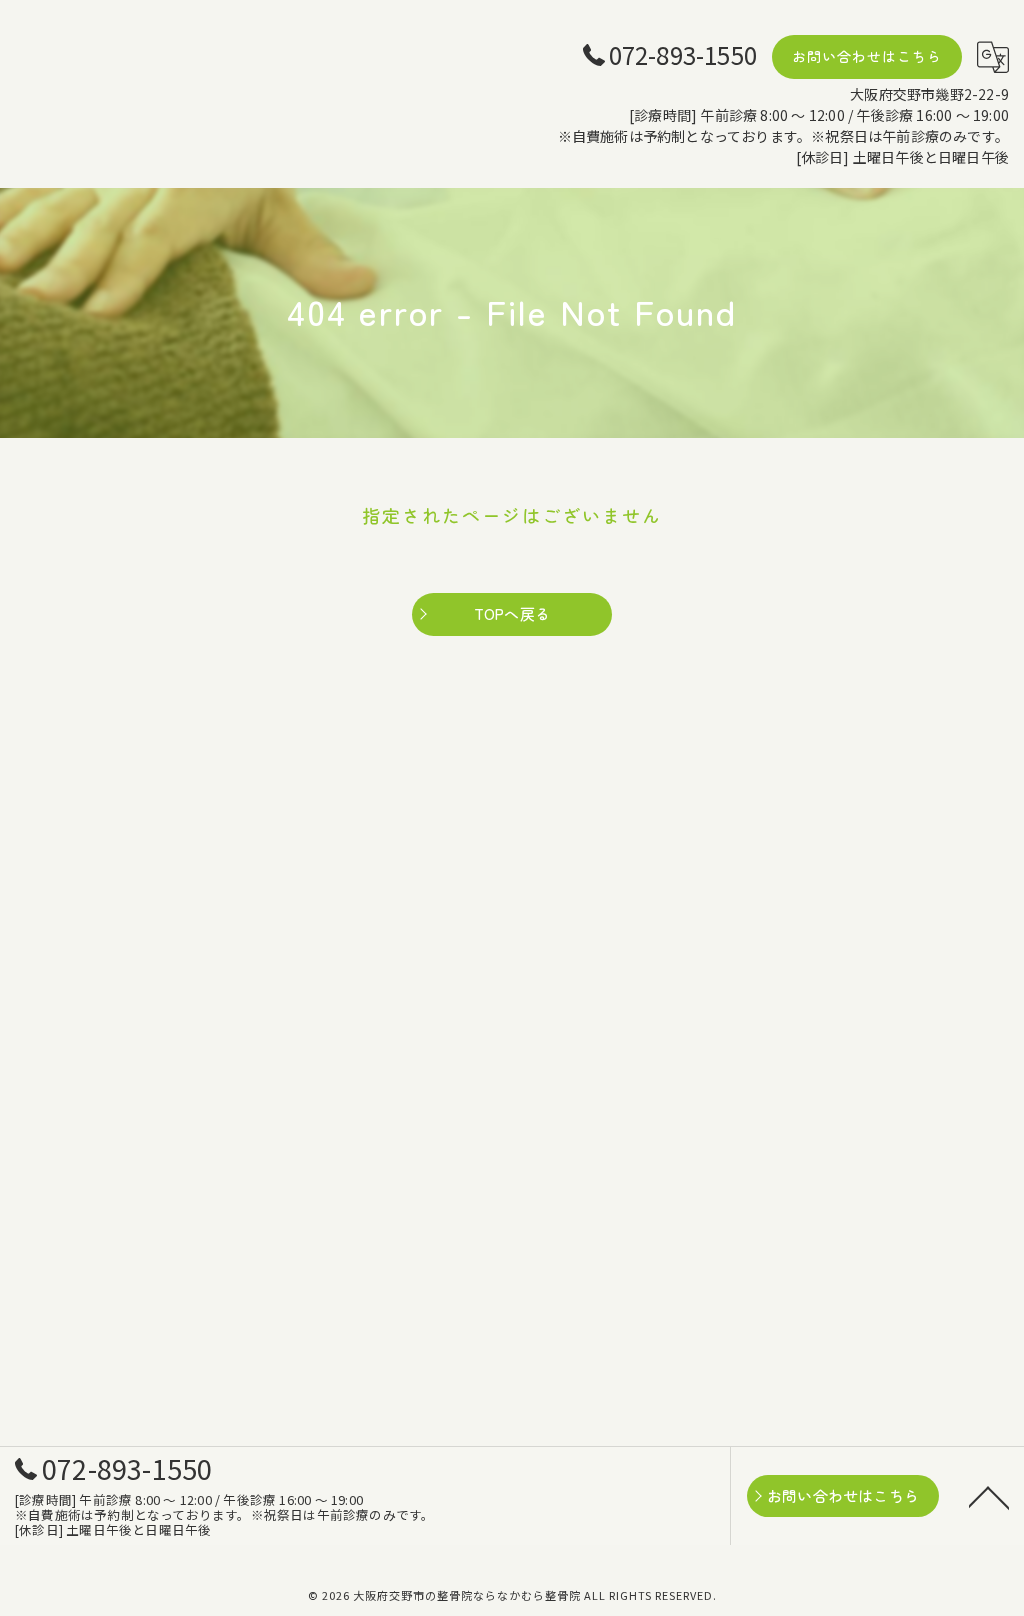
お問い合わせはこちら (867, 56)
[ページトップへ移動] (989, 1496)
